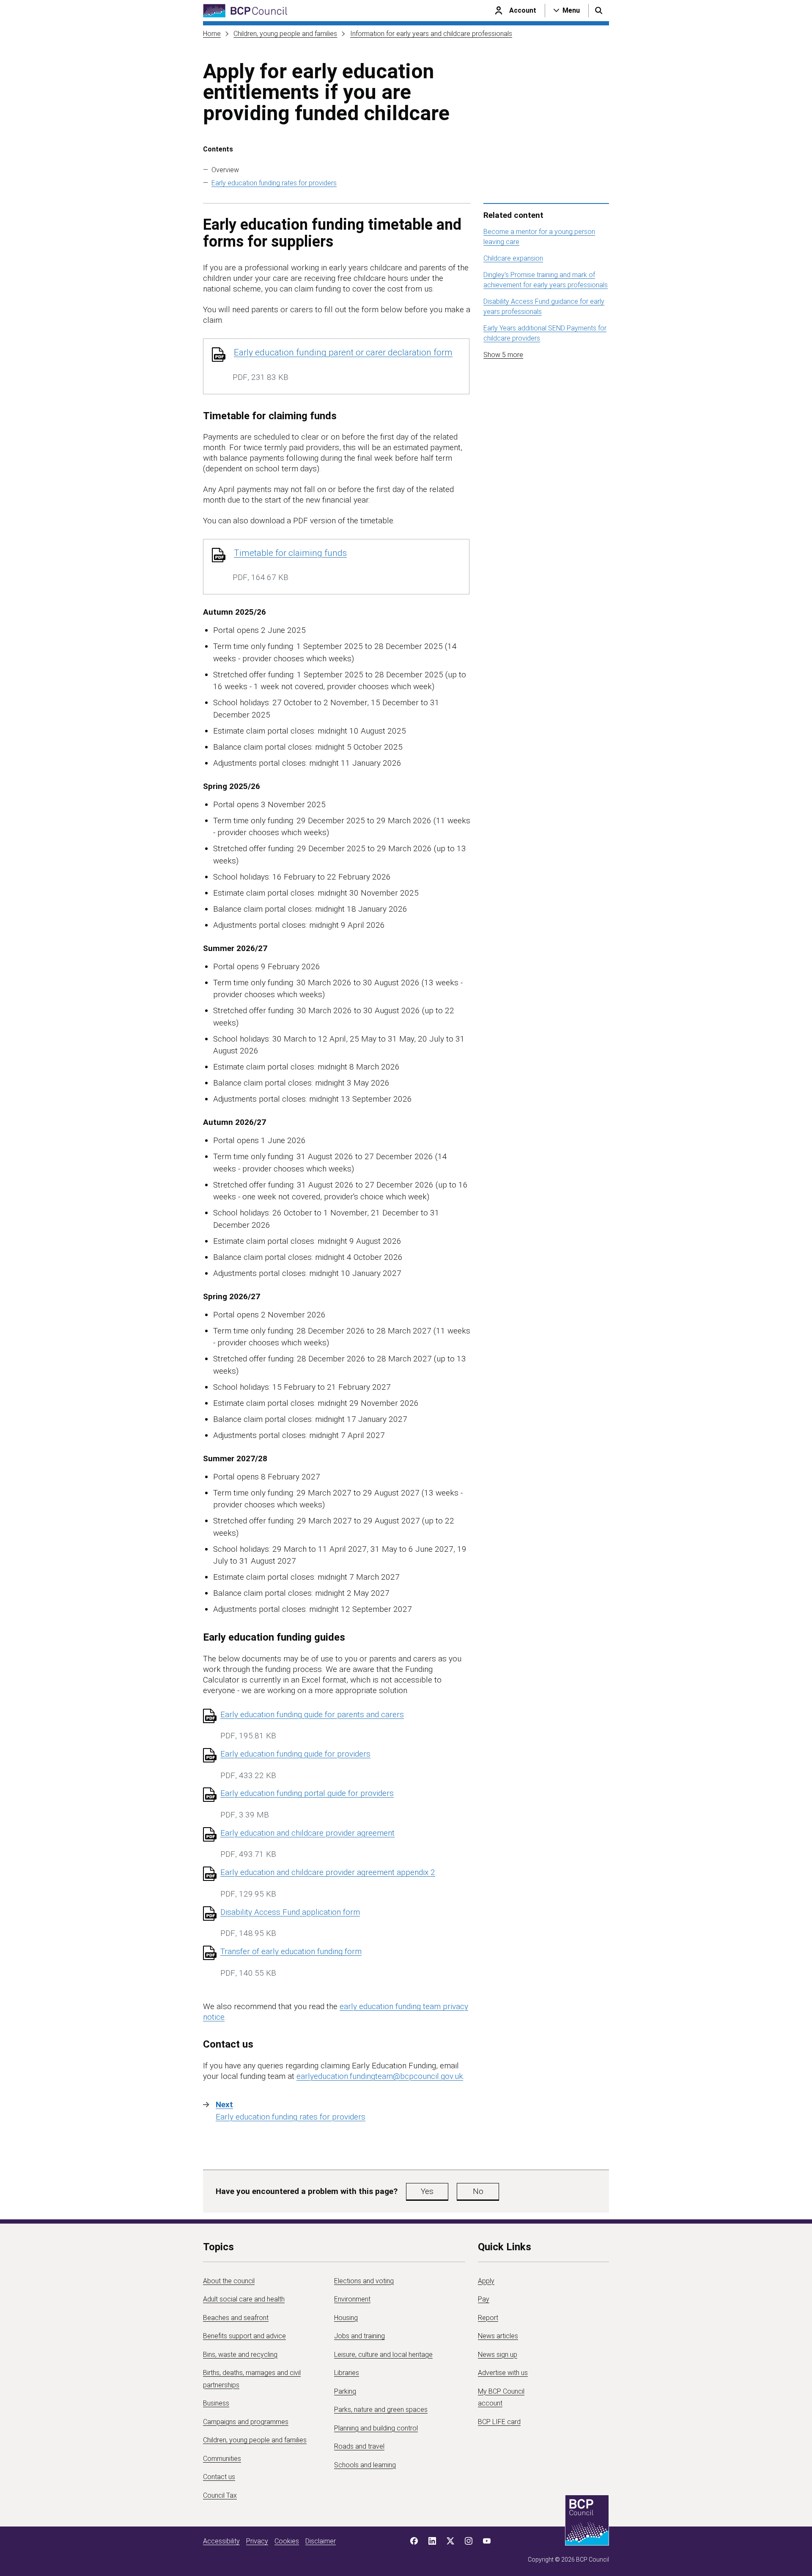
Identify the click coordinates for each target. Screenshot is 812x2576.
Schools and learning (365, 2465)
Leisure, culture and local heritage (383, 2355)
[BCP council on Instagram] (469, 2541)
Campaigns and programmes (246, 2422)
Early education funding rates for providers (274, 183)
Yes (427, 2191)
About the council (229, 2281)
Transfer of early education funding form (291, 1951)
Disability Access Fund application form (290, 1912)
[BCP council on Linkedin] (432, 2541)
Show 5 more (503, 355)
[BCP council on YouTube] (487, 2541)
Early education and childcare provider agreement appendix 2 (328, 1872)
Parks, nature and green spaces (381, 2410)
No (478, 2191)
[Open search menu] (599, 11)
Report (488, 2318)
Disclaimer (321, 2541)
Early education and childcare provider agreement (307, 1833)
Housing (346, 2318)
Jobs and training (359, 2336)
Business (216, 2403)
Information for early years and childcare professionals (431, 34)
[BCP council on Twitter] (450, 2541)
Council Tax (220, 2495)
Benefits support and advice (244, 2336)
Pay (484, 2299)
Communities (222, 2459)
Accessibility (221, 2541)
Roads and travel (359, 2446)
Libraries (347, 2373)
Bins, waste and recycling (240, 2355)
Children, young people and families (285, 34)
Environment (352, 2299)
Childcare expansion (513, 258)
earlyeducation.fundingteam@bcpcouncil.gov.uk (380, 2076)
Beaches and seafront (236, 2318)
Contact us (219, 2477)
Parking (345, 2391)
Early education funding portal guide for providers (307, 1793)
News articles (498, 2336)
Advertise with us (503, 2373)
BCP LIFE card (499, 2422)
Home (212, 34)
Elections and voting (364, 2281)
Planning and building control (376, 2428)
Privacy (257, 2541)
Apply (486, 2281)
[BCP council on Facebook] (414, 2541)
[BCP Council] (245, 11)
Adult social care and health (244, 2299)
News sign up (498, 2355)
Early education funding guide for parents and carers (312, 1714)
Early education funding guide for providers (295, 1754)
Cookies (287, 2541)
